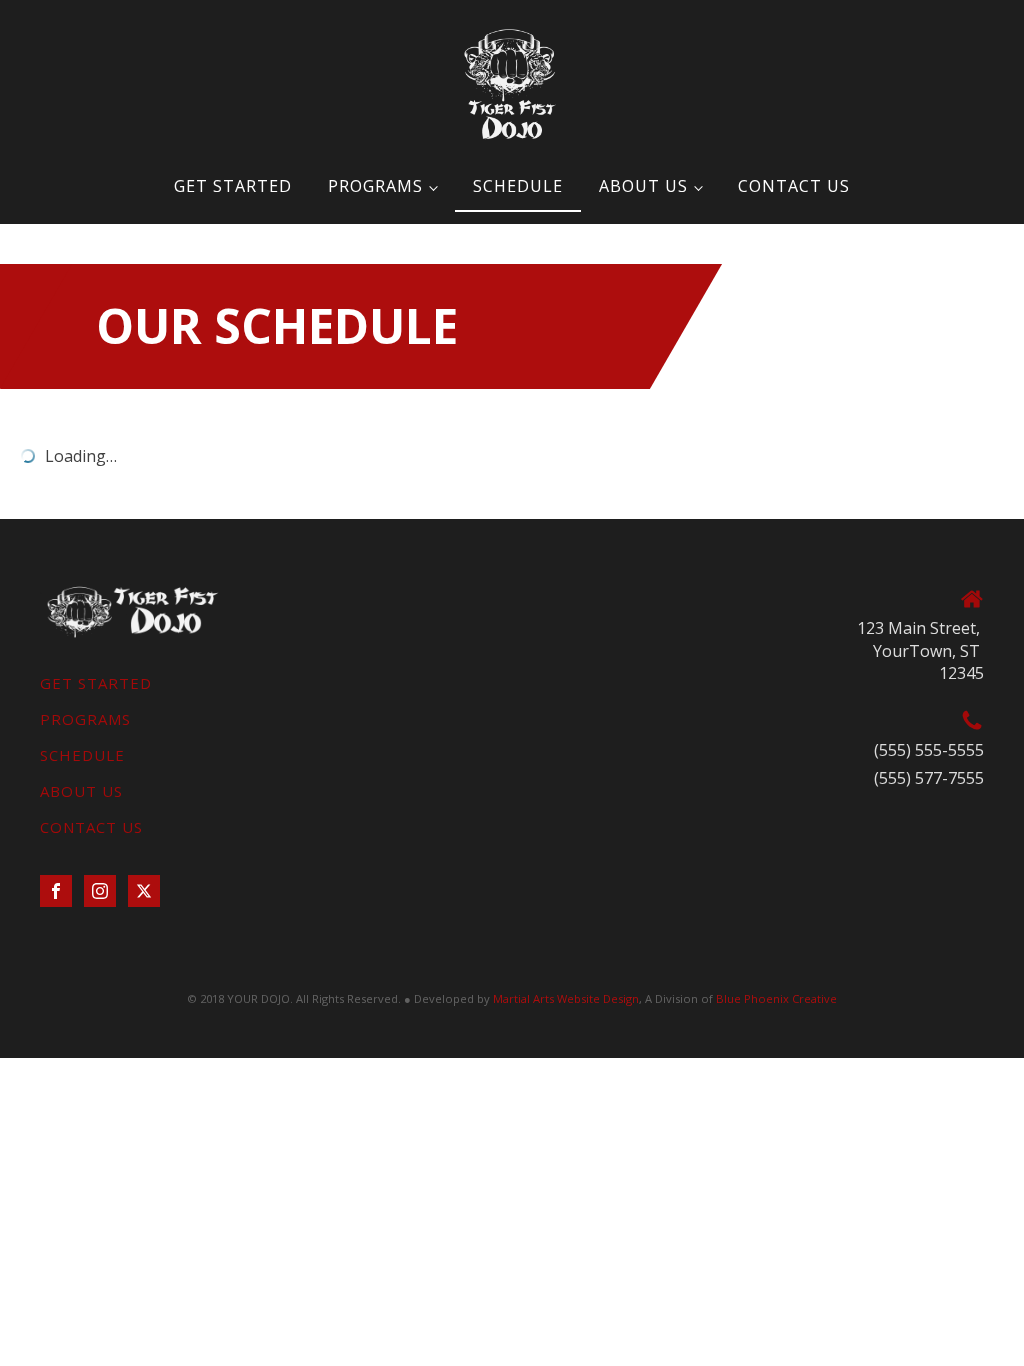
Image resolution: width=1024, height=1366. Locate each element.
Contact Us (794, 186)
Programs (375, 186)
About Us (643, 186)
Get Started (233, 186)
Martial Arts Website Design (566, 998)
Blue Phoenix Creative (776, 998)
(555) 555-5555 (929, 750)
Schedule (518, 186)
